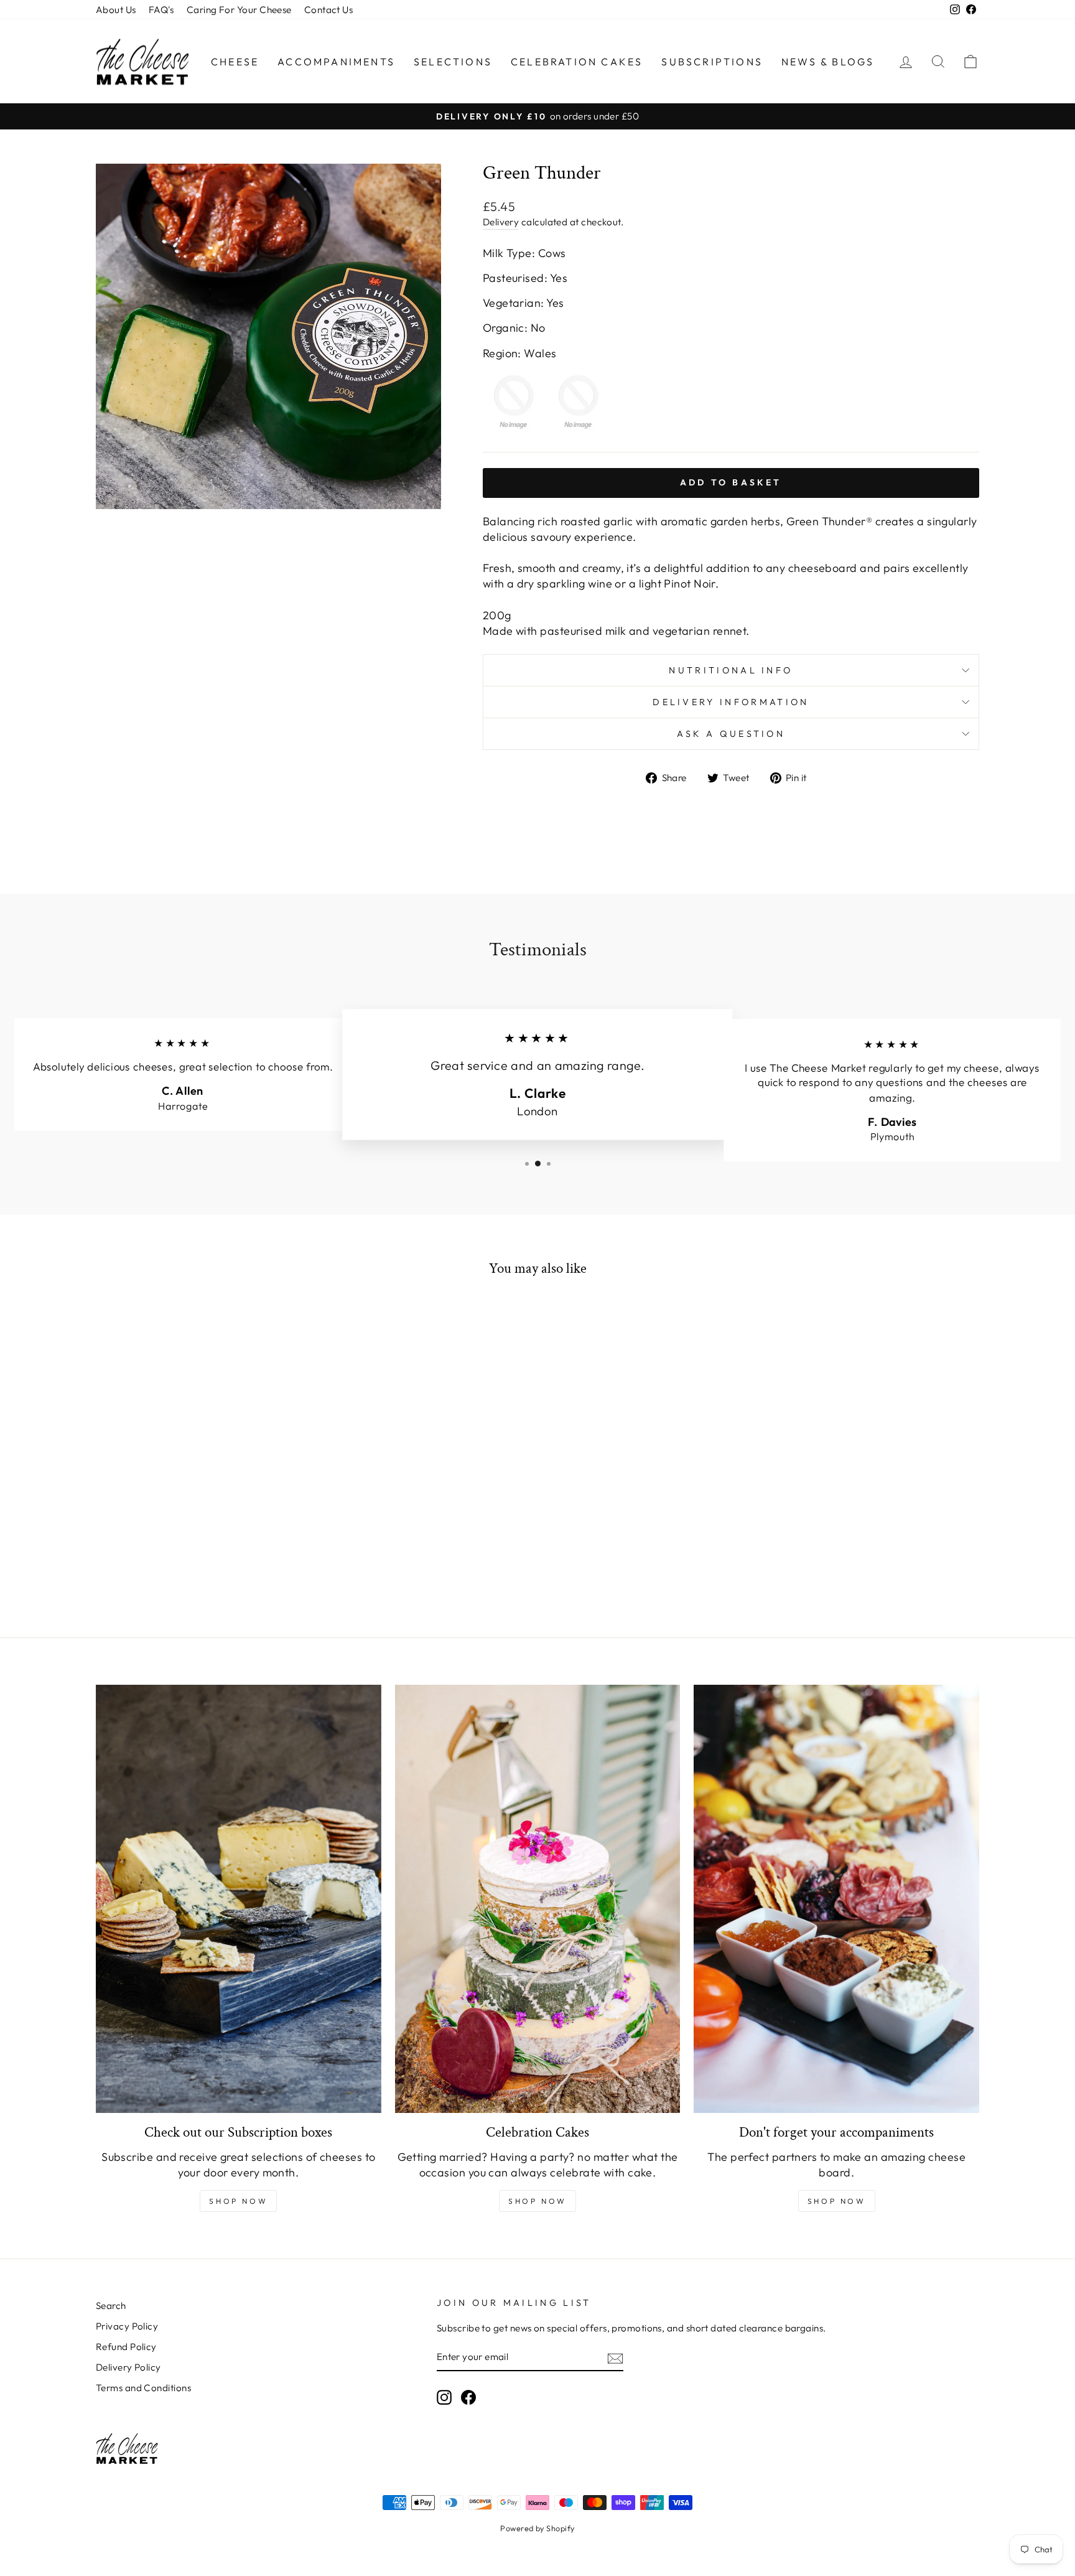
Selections (453, 62)
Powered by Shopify (537, 2528)
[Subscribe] (615, 2357)
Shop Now (238, 2201)
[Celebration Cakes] (538, 1899)
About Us (116, 10)
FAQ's (161, 10)
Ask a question (731, 734)
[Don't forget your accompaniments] (836, 1899)
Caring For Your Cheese (239, 10)
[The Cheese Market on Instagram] (444, 2397)
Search (111, 2306)
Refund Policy (126, 2347)
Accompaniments (336, 62)
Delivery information (731, 702)
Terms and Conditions (143, 2388)
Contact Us (329, 10)
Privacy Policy (127, 2326)
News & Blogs (828, 62)
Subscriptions (712, 62)
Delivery (501, 222)
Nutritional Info (731, 670)
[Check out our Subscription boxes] (239, 1899)
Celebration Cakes (577, 62)
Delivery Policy (128, 2367)
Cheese (235, 62)
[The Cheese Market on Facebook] (468, 2397)
